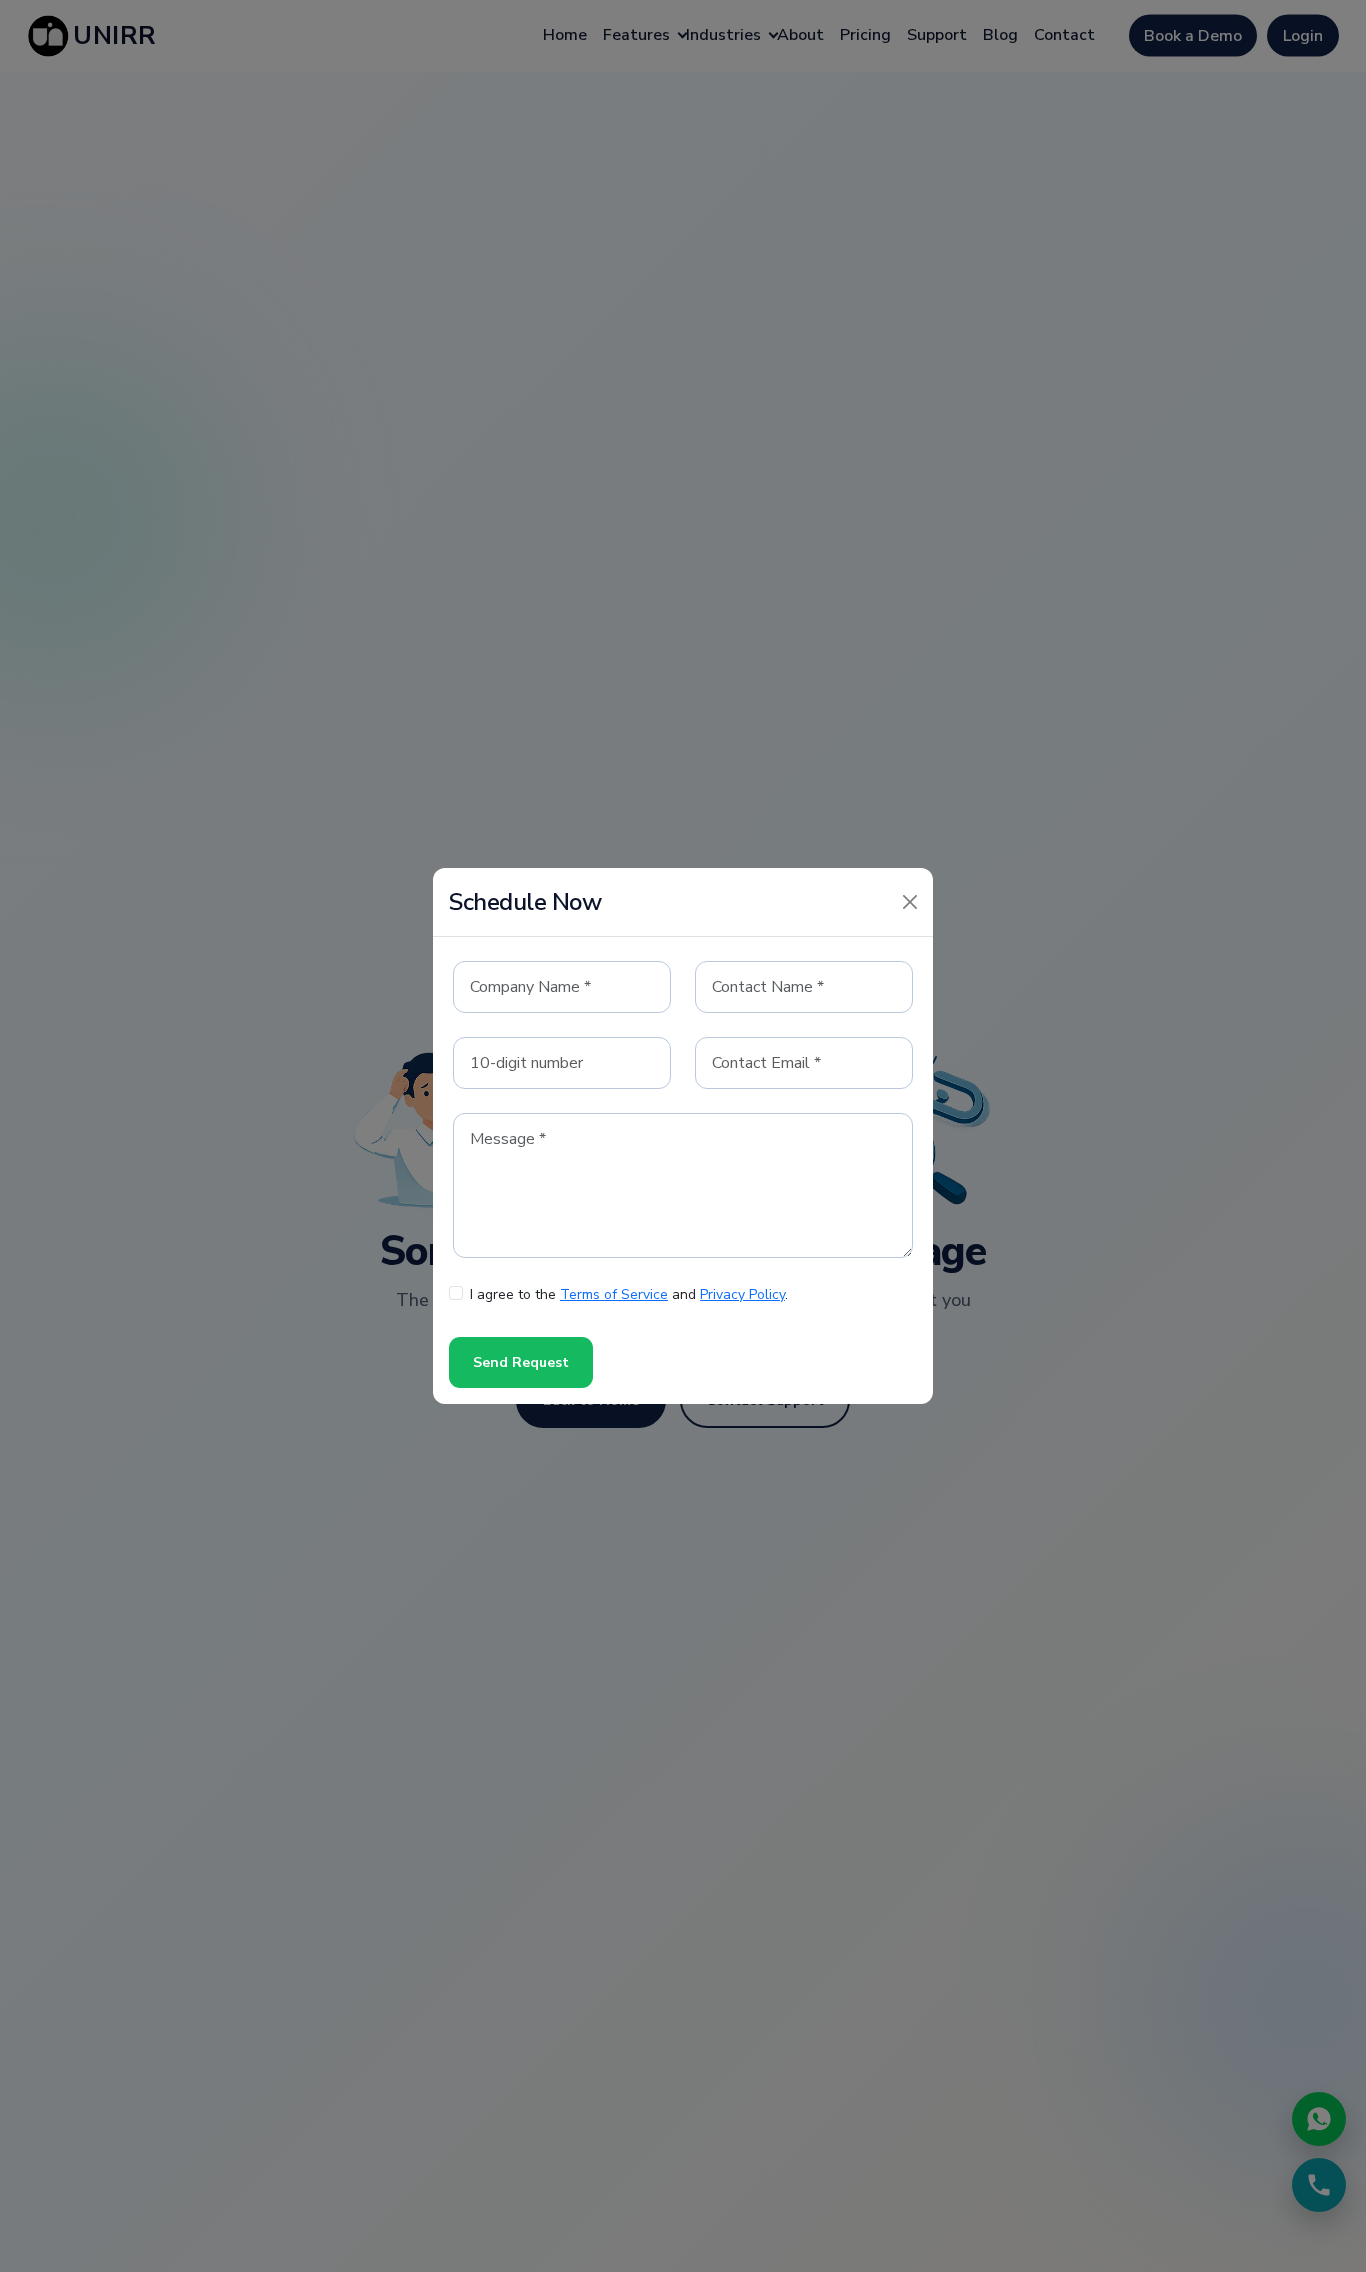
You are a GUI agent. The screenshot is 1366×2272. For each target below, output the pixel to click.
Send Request (521, 1362)
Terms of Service (614, 1294)
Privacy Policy (742, 1294)
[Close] (910, 902)
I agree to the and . (629, 1294)
